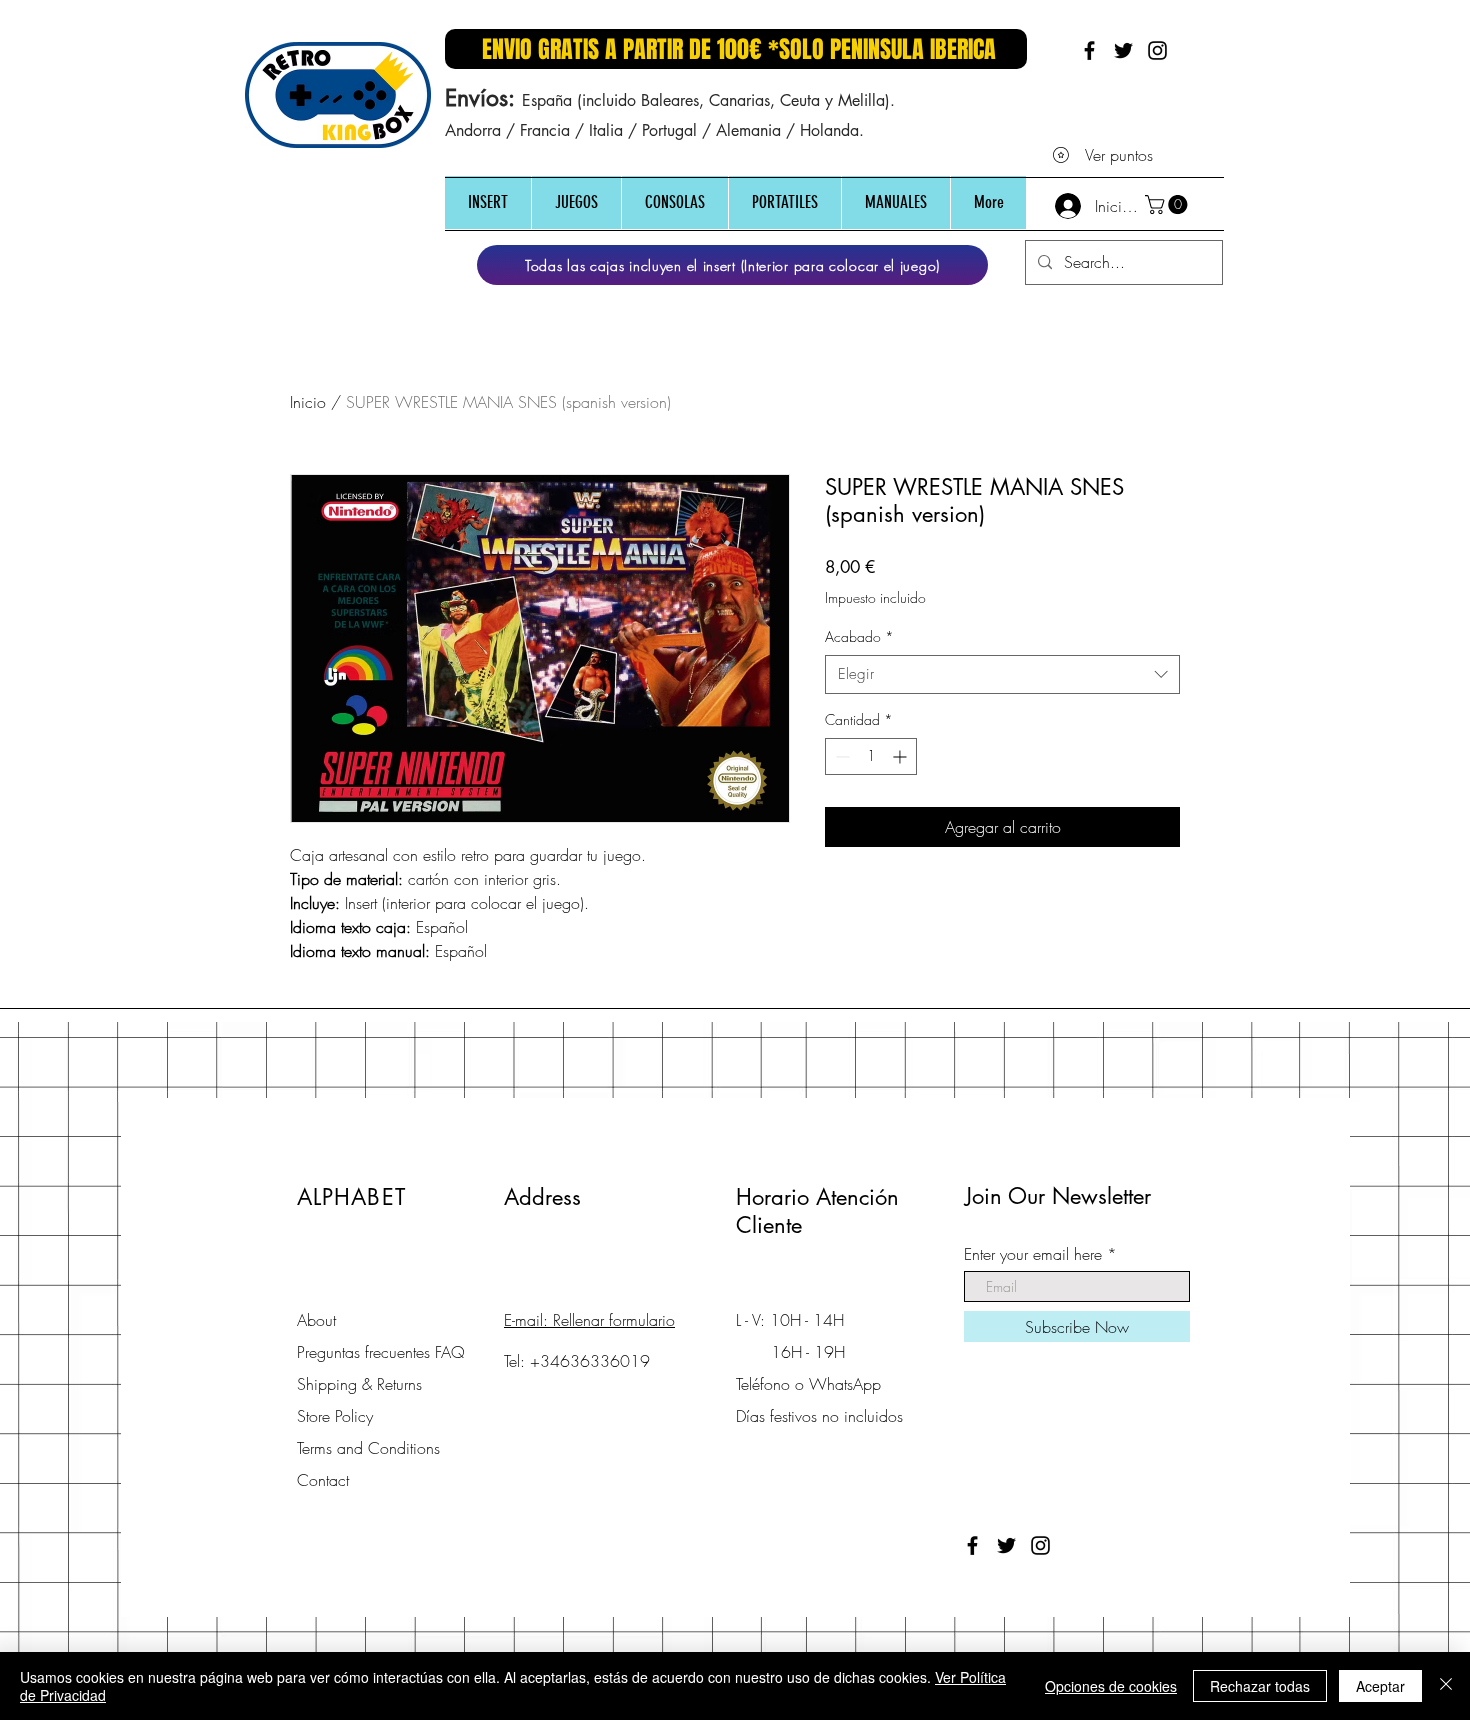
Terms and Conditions (368, 1448)
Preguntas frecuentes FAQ (381, 1352)
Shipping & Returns (359, 1384)
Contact (323, 1480)
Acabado (859, 636)
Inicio (308, 402)
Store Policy (335, 1416)
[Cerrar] (1446, 1686)
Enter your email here (1033, 1254)
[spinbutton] (871, 756)
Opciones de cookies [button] (1111, 1686)
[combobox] (1002, 674)
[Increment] (901, 756)
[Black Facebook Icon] (1089, 50)
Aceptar (1380, 1686)
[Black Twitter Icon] (1123, 50)
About (316, 1320)
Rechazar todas (1260, 1686)
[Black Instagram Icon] (1157, 50)
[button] (488, 202)
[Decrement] (840, 756)
